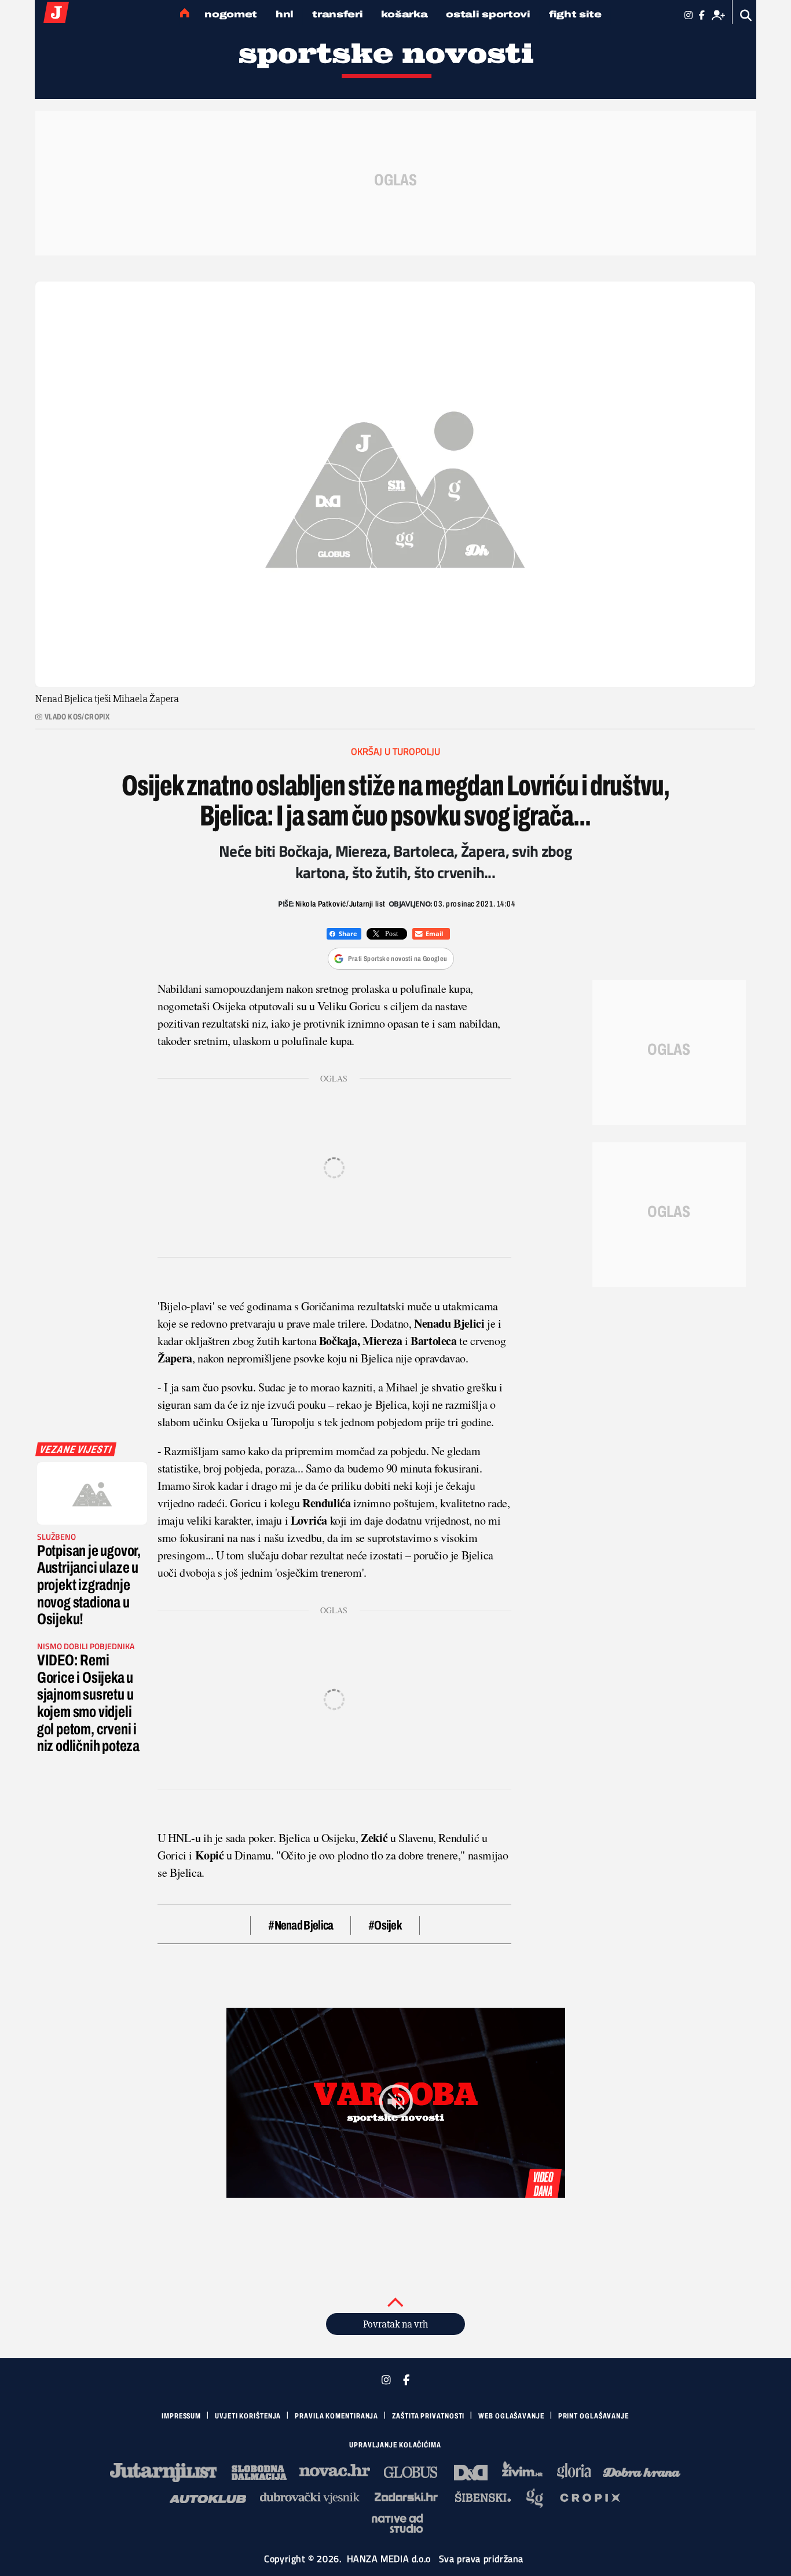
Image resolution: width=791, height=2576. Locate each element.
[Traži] (746, 15)
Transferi (337, 14)
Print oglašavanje (594, 2416)
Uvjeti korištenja (248, 2416)
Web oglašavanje (511, 2416)
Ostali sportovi (488, 14)
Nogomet (231, 14)
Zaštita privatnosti (428, 2416)
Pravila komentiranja (336, 2416)
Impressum (181, 2416)
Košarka (404, 14)
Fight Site (575, 14)
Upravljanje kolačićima (395, 2445)
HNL (285, 14)
